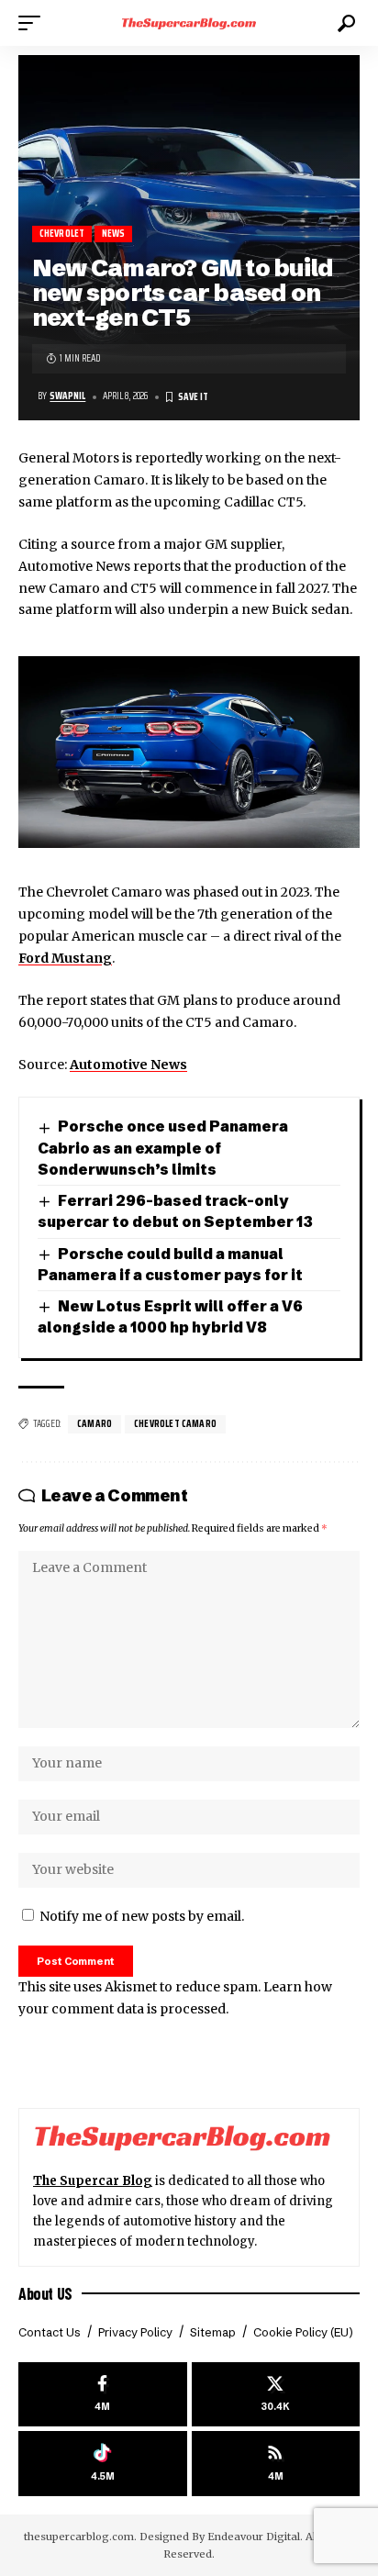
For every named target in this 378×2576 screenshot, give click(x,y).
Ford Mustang (65, 958)
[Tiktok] (103, 2464)
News (114, 234)
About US (45, 2293)
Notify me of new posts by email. (142, 1916)
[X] (276, 2395)
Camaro (94, 1424)
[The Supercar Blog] (189, 23)
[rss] (276, 2464)
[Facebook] (103, 2395)
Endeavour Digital (254, 2537)
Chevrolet (62, 234)
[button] (34, 23)
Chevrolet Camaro (175, 1424)
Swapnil (67, 396)
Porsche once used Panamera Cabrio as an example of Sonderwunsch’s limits (163, 1148)
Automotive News (128, 1065)
